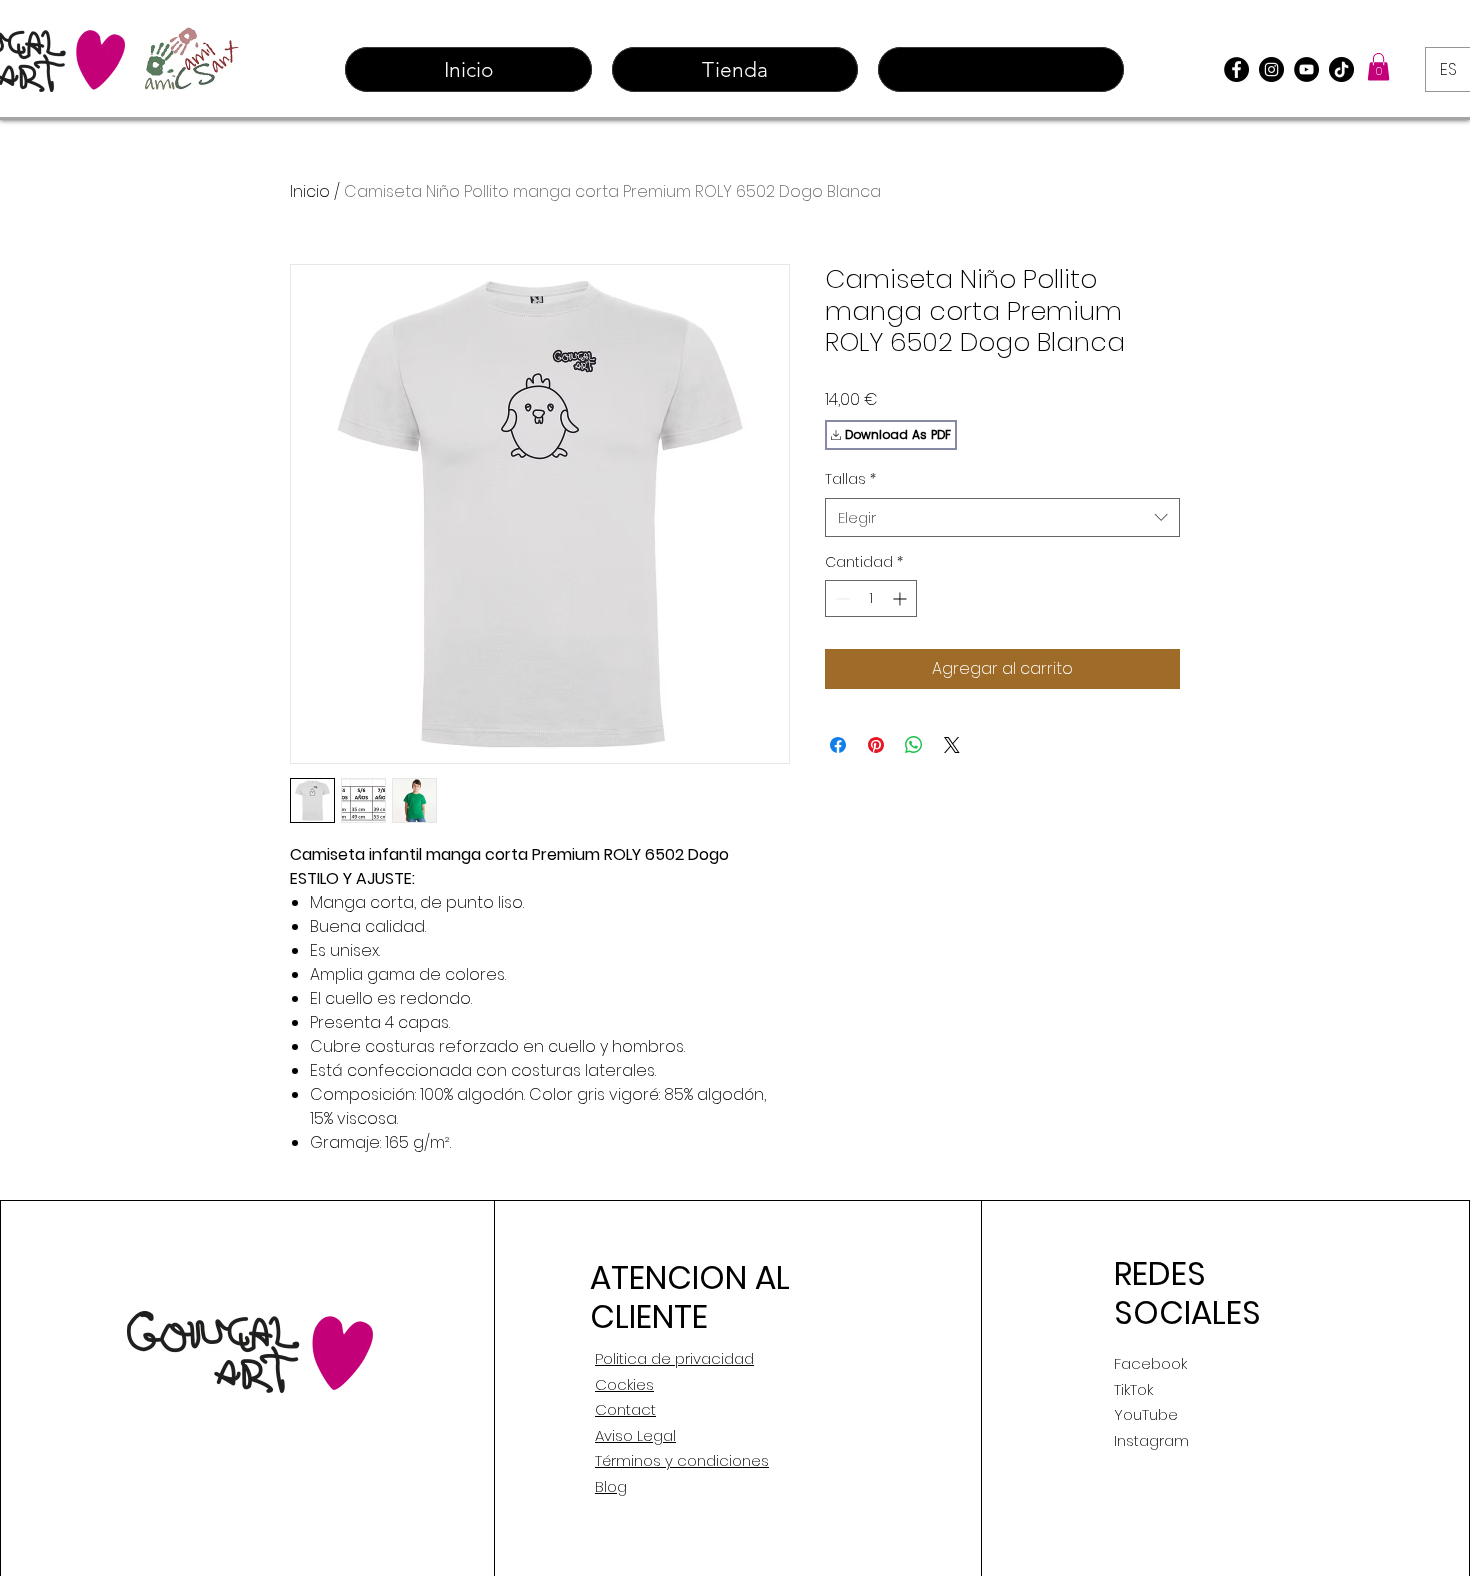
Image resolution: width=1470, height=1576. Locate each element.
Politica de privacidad (674, 1358)
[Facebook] (1236, 69)
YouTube (1146, 1414)
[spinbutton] (871, 598)
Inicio (310, 191)
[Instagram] (1271, 69)
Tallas (850, 479)
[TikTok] (1341, 69)
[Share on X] (952, 745)
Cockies (624, 1384)
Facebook (1150, 1363)
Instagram (1151, 1440)
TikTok (1133, 1389)
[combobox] (1002, 517)
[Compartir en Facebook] (838, 745)
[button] (1378, 66)
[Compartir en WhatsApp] (914, 745)
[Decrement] (840, 598)
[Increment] (901, 598)
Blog (611, 1486)
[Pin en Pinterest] (876, 745)
